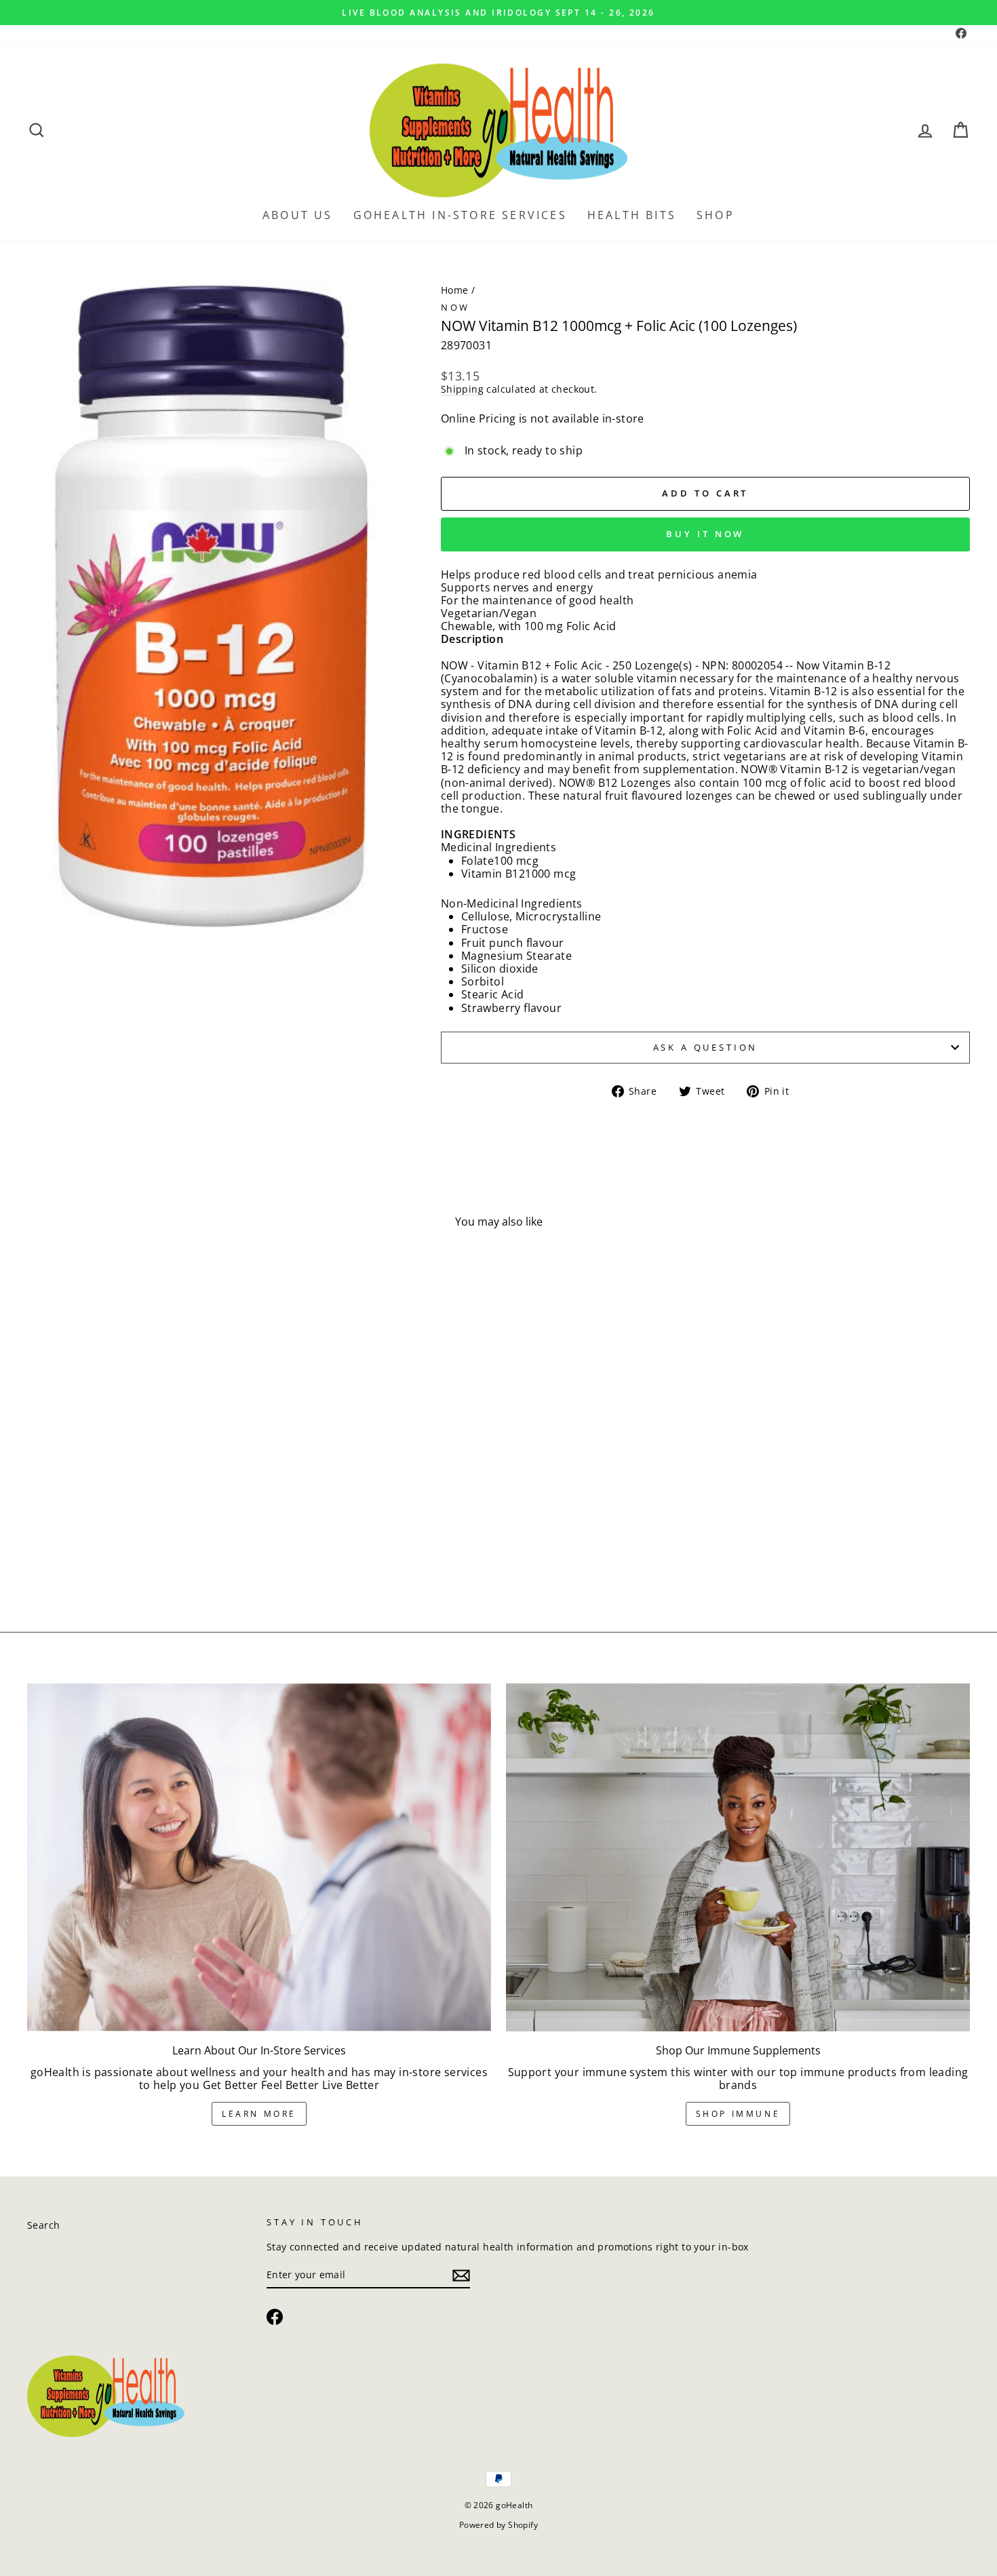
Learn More (259, 2114)
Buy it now (705, 534)
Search (43, 2225)
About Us (298, 215)
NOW (456, 307)
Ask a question (706, 1047)
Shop (716, 215)
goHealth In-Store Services (460, 215)
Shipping (462, 390)
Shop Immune (738, 2114)
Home (455, 290)
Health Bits (632, 215)
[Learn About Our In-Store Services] (259, 1857)
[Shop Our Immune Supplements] (738, 1857)
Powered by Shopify (498, 2525)
